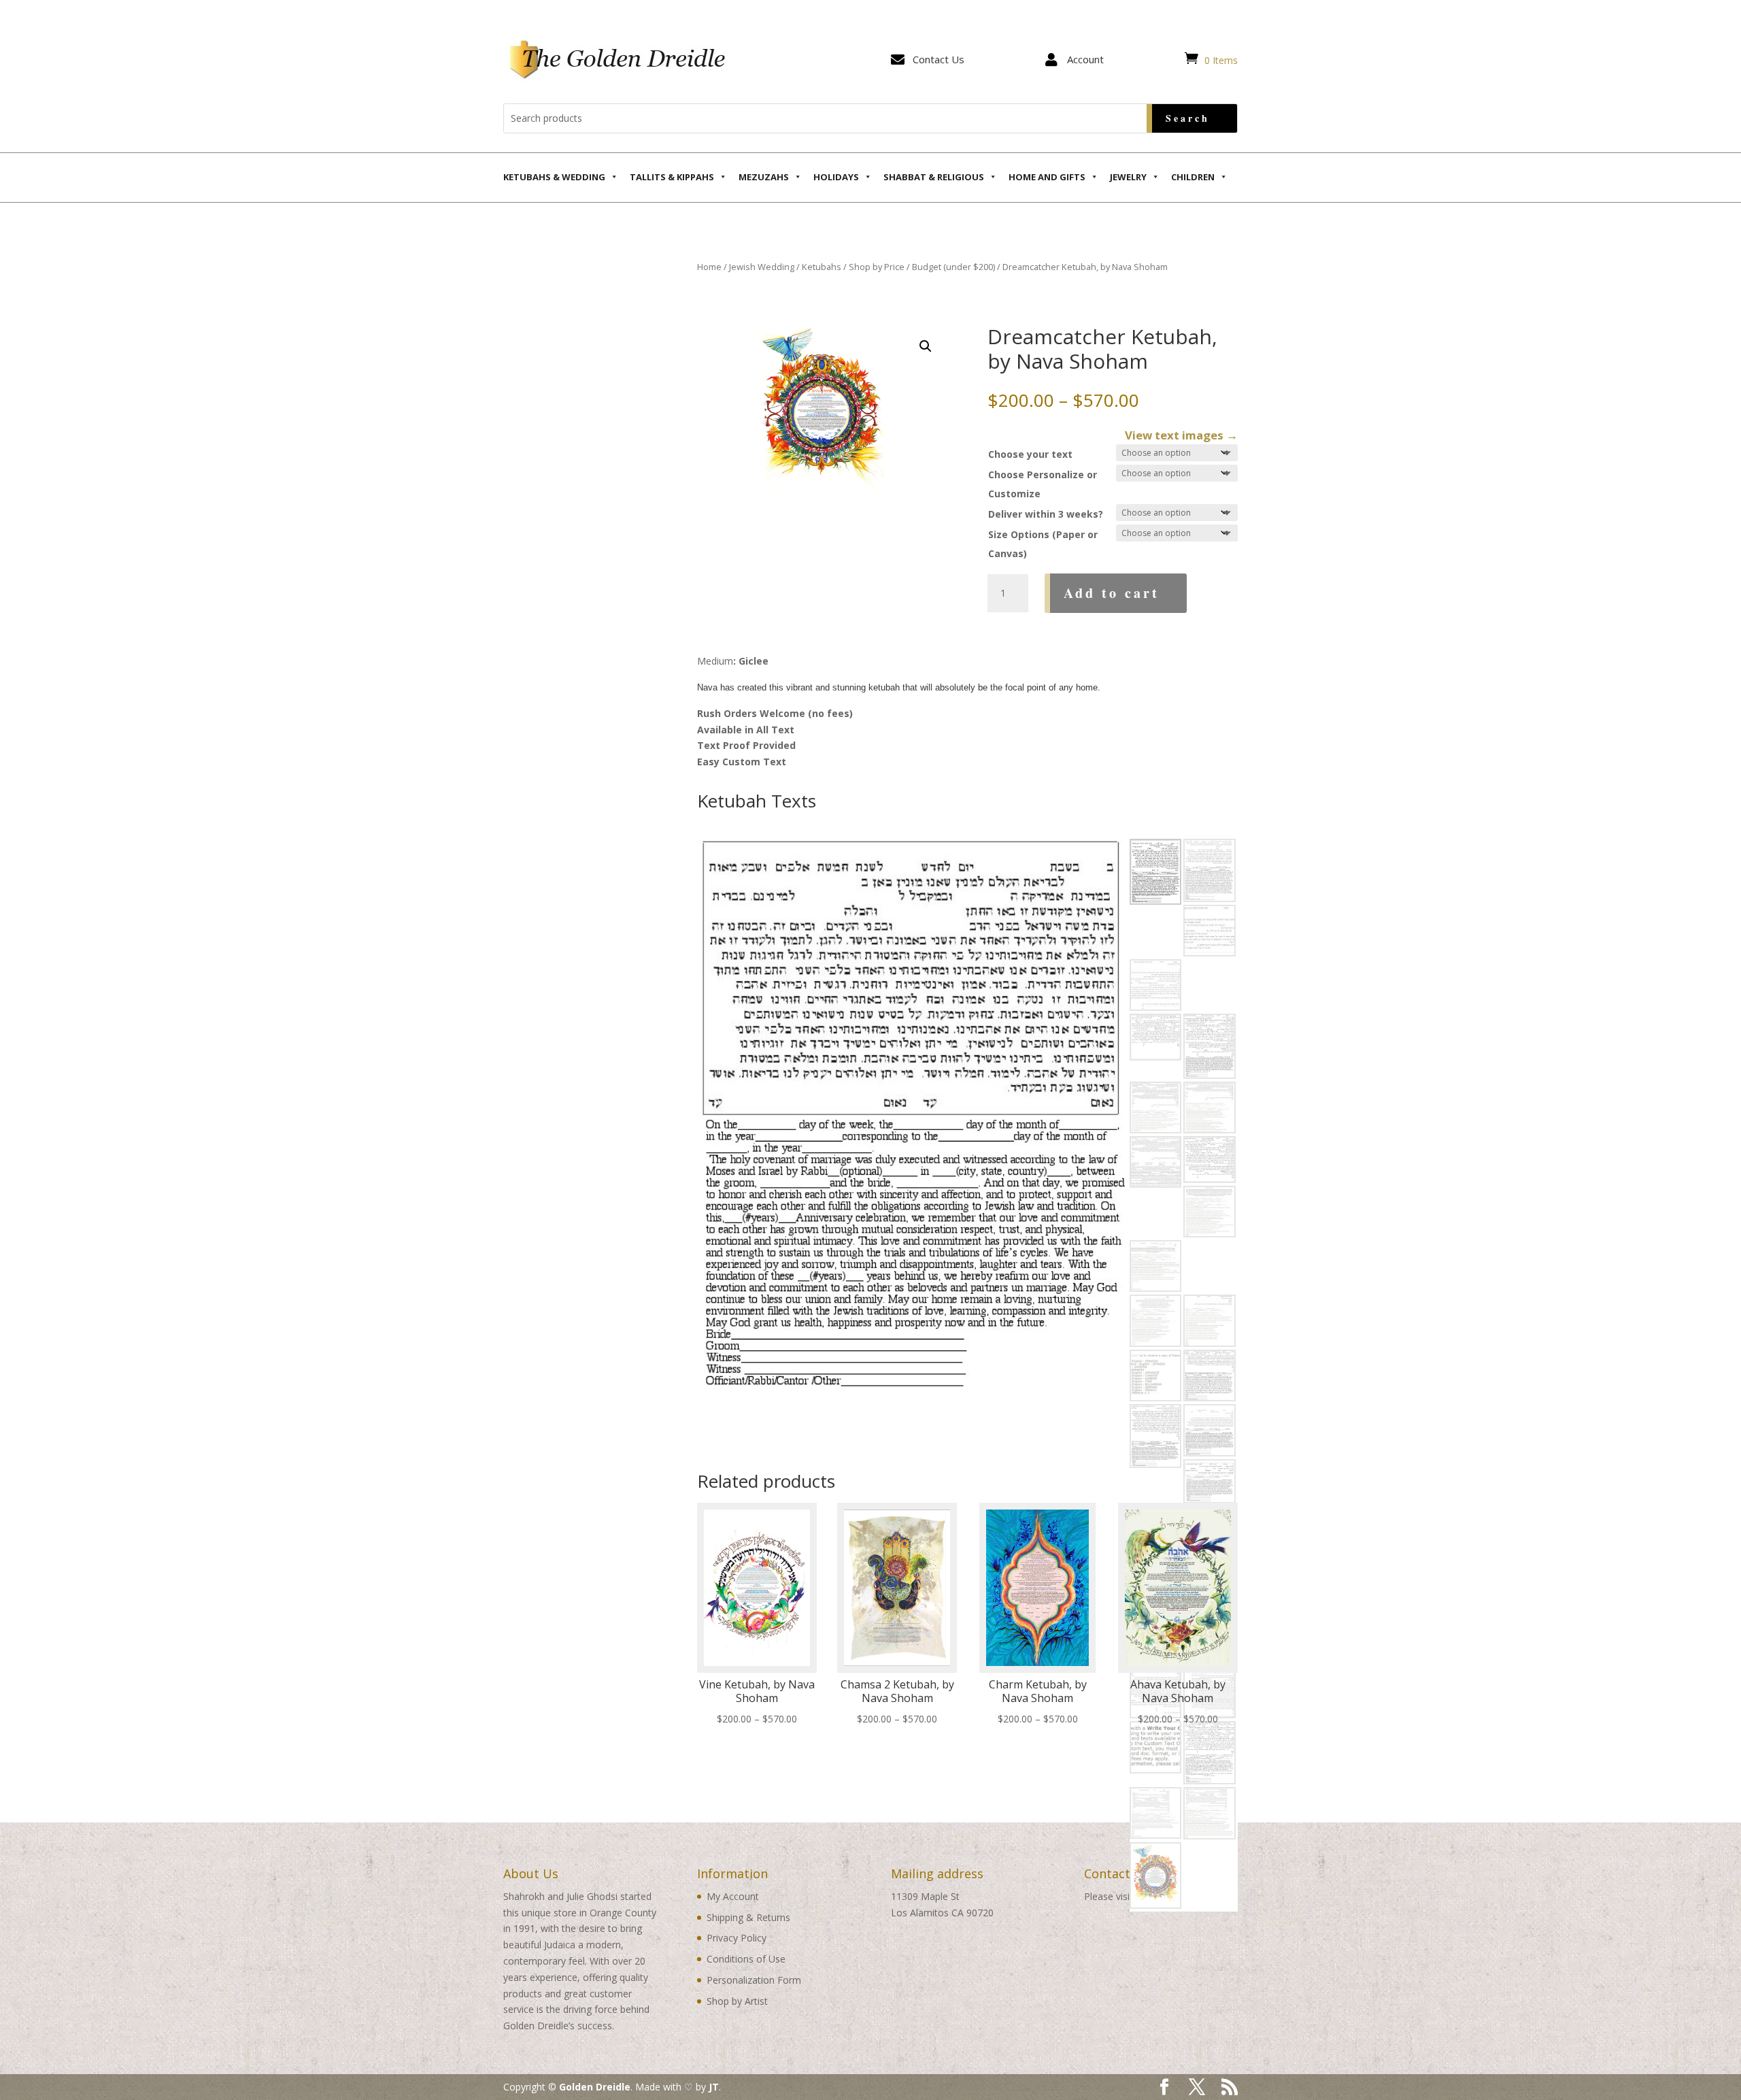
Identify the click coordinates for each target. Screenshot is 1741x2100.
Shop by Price (877, 267)
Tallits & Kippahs (672, 177)
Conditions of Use (746, 1959)
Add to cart (1112, 593)
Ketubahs (822, 267)
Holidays (836, 177)
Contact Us (939, 59)
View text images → (1181, 435)
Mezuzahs (764, 177)
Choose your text (1030, 454)
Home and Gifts (1047, 177)
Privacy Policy (737, 1938)
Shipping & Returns (748, 1917)
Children (1193, 177)
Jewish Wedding (762, 267)
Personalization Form (754, 1980)
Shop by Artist (737, 2001)
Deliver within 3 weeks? (1046, 514)
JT (714, 2087)
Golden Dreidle (595, 2087)
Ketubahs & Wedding (554, 177)
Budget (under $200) (953, 267)
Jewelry (1128, 177)
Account (1085, 59)
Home (709, 267)
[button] (926, 346)
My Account (733, 1896)
